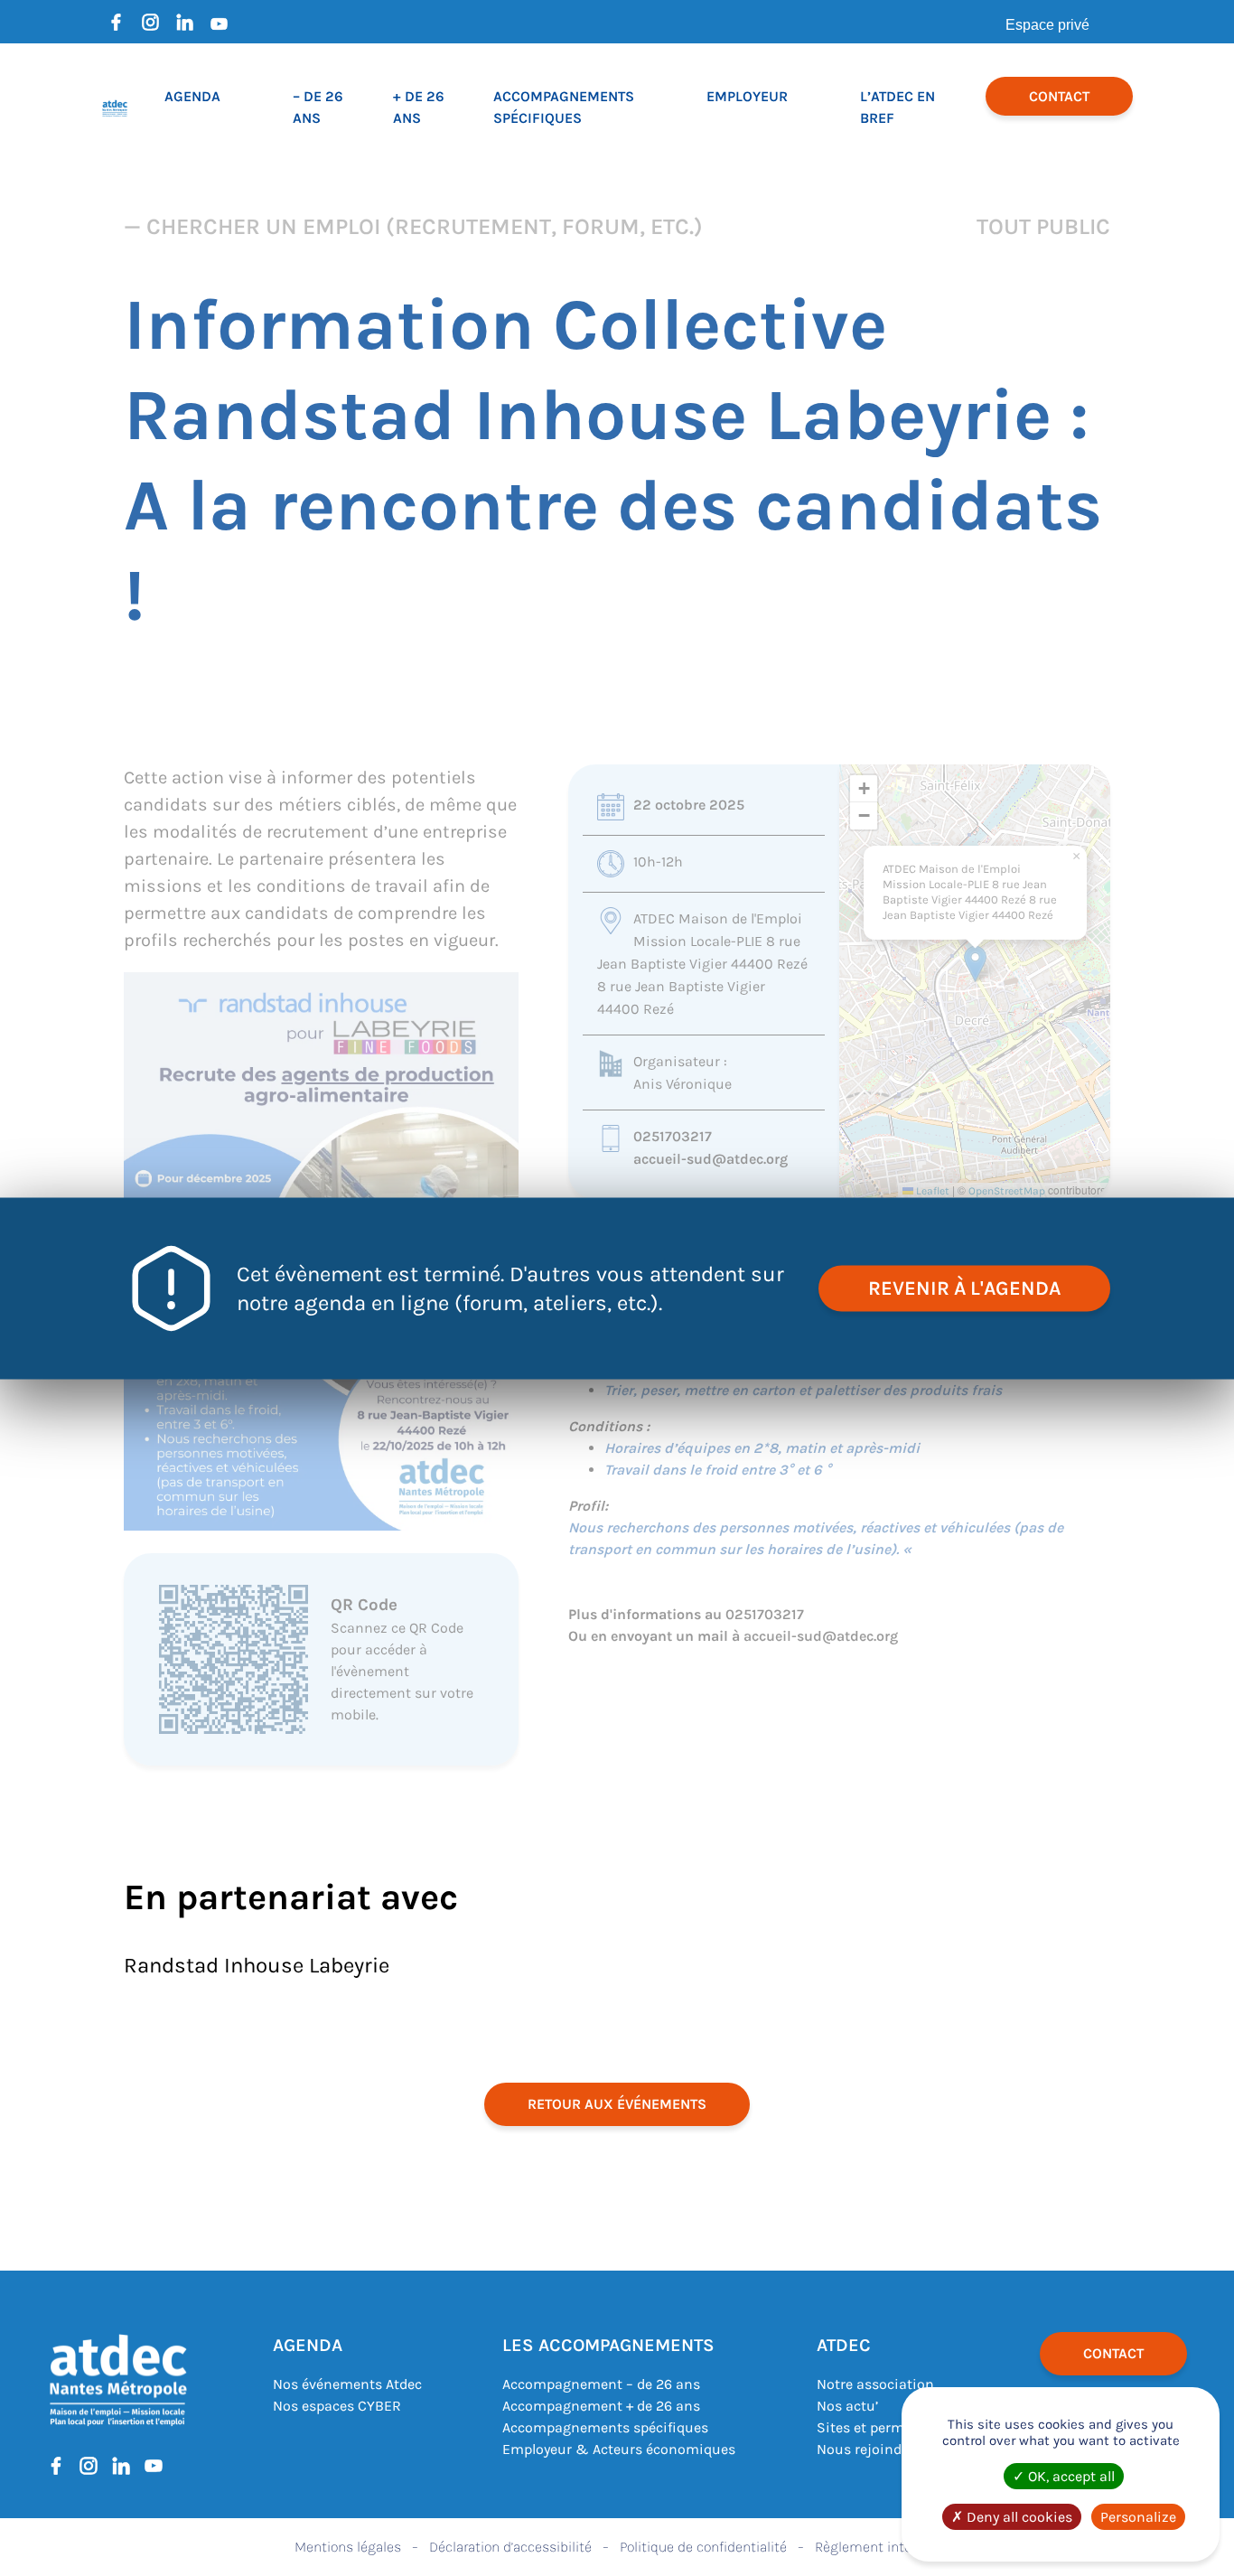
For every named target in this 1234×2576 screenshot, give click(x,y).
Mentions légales (348, 2547)
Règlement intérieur (877, 2547)
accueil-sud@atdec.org (710, 1159)
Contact (1059, 96)
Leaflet (931, 1191)
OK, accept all (1070, 2476)
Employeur (747, 96)
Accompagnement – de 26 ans (601, 2384)
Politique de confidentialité (703, 2547)
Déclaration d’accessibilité (510, 2547)
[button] (975, 964)
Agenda (192, 96)
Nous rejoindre (865, 2449)
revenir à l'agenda (964, 1288)
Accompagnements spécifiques (605, 2427)
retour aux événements (617, 2104)
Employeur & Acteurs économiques (619, 2449)
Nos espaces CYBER (337, 2406)
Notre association (875, 2384)
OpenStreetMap (1007, 1191)
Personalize (1138, 2517)
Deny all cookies (1018, 2517)
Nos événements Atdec (347, 2384)
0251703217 (673, 1136)
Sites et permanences (888, 2427)
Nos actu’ (847, 2406)
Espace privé (1047, 25)
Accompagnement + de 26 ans (601, 2406)
